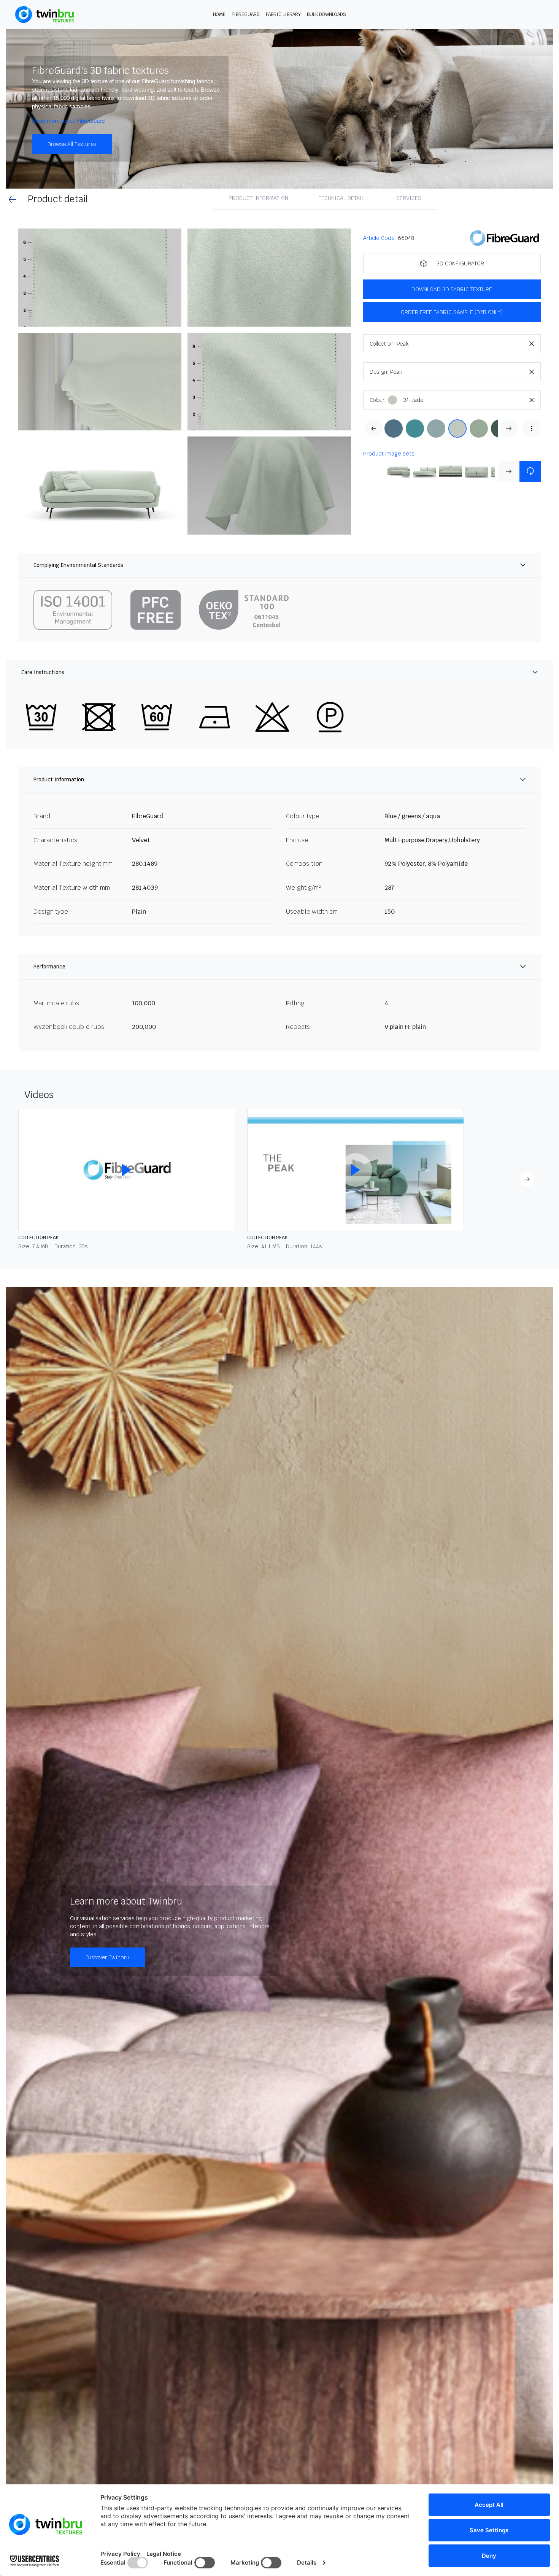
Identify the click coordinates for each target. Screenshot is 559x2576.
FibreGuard (246, 14)
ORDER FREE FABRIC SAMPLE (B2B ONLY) (452, 312)
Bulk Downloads (326, 14)
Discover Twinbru (107, 1957)
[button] (100, 278)
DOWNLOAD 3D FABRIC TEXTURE (452, 289)
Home (219, 14)
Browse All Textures (72, 144)
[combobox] (469, 344)
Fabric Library (283, 14)
